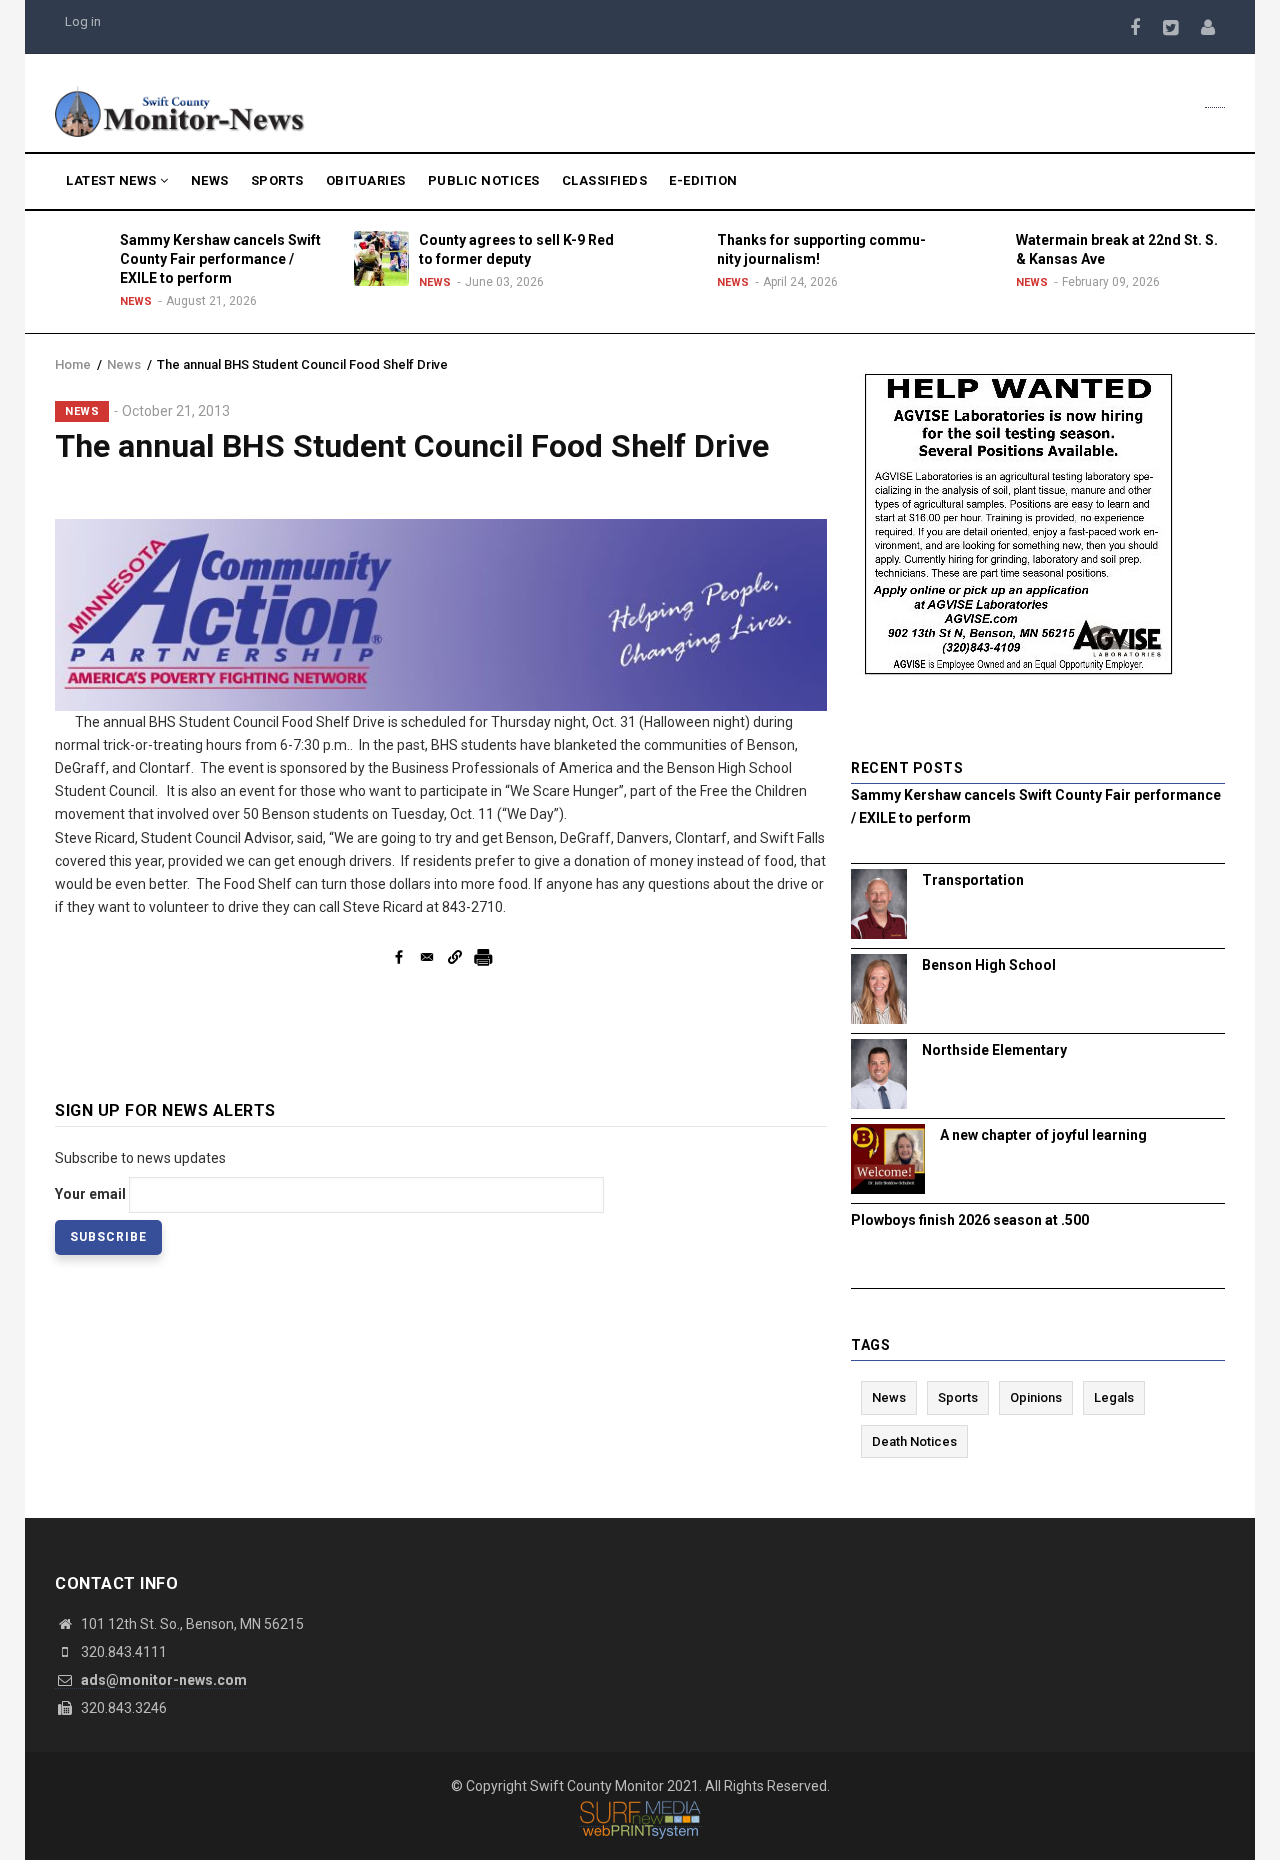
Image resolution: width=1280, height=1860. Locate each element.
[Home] (180, 110)
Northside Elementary (994, 1050)
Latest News (113, 180)
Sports (277, 180)
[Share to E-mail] (427, 957)
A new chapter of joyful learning (1043, 1135)
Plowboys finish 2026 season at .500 (970, 1220)
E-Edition (703, 180)
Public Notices (484, 180)
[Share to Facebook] (399, 957)
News (210, 180)
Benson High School (989, 965)
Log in (83, 21)
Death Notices (914, 1441)
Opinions (1036, 1397)
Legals (1114, 1397)
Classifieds (605, 180)
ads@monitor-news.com (162, 1680)
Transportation (973, 880)
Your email (90, 1194)
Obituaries (366, 180)
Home (73, 364)
